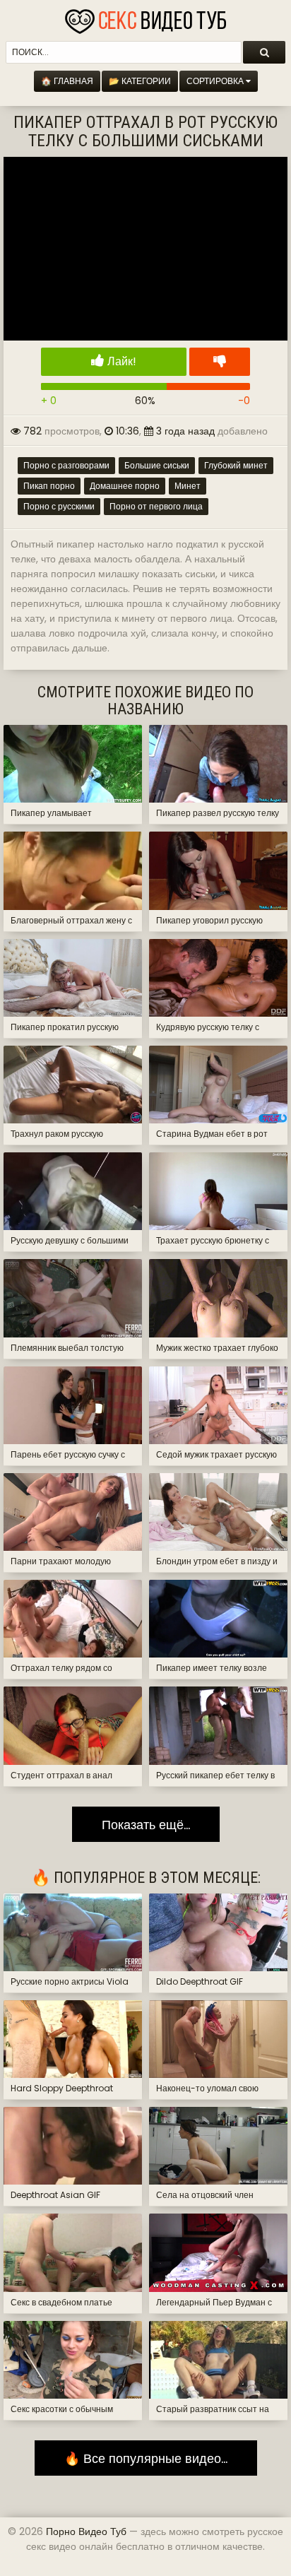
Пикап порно (49, 486)
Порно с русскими (59, 506)
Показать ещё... (146, 1825)
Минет (188, 486)
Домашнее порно (125, 486)
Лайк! (120, 361)
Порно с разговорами (66, 465)
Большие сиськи (157, 465)
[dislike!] (220, 362)
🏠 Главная (67, 81)
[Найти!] (264, 52)
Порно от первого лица (156, 506)
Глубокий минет (236, 465)
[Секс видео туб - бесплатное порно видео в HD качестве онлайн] (145, 18)
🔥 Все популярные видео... (146, 2458)
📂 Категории (140, 81)
